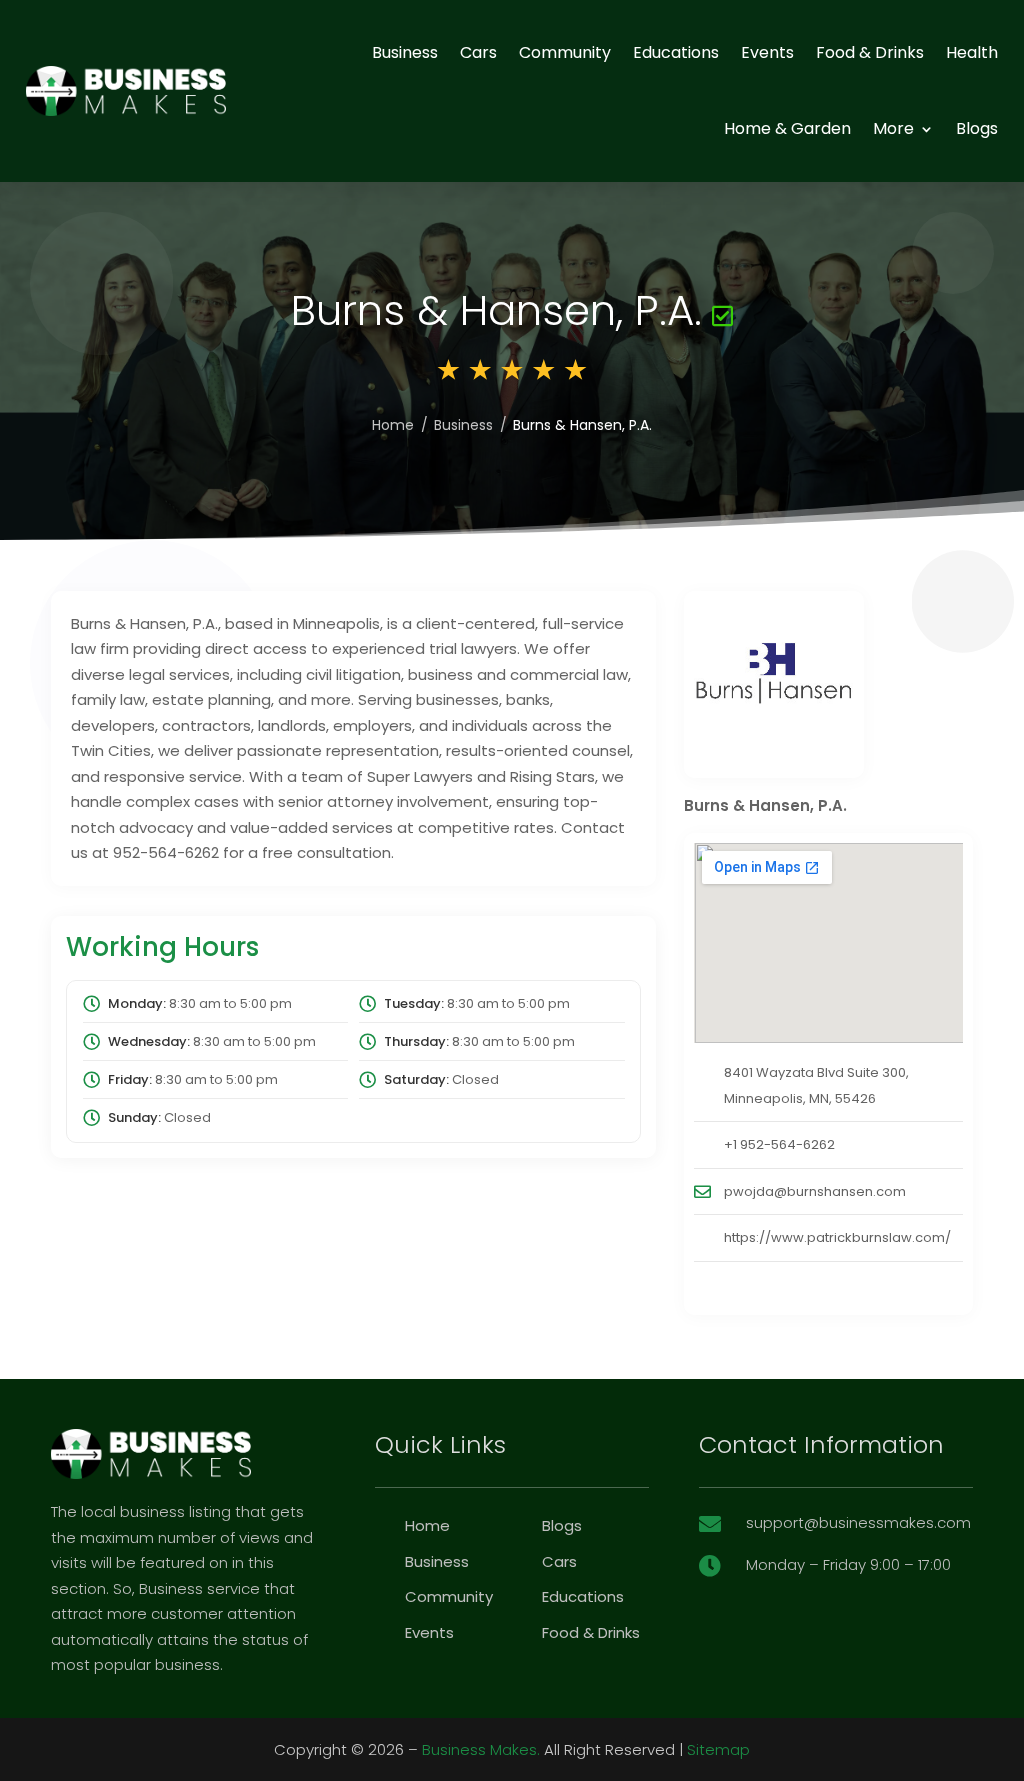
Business (405, 52)
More (893, 128)
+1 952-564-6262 (779, 1144)
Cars (478, 52)
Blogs (977, 128)
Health (972, 52)
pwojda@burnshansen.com (815, 1191)
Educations (676, 52)
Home (393, 425)
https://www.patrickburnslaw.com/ (837, 1237)
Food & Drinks (870, 52)
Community (565, 52)
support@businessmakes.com (858, 1522)
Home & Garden (787, 128)
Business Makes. (481, 1749)
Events (767, 52)
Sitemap (718, 1749)
